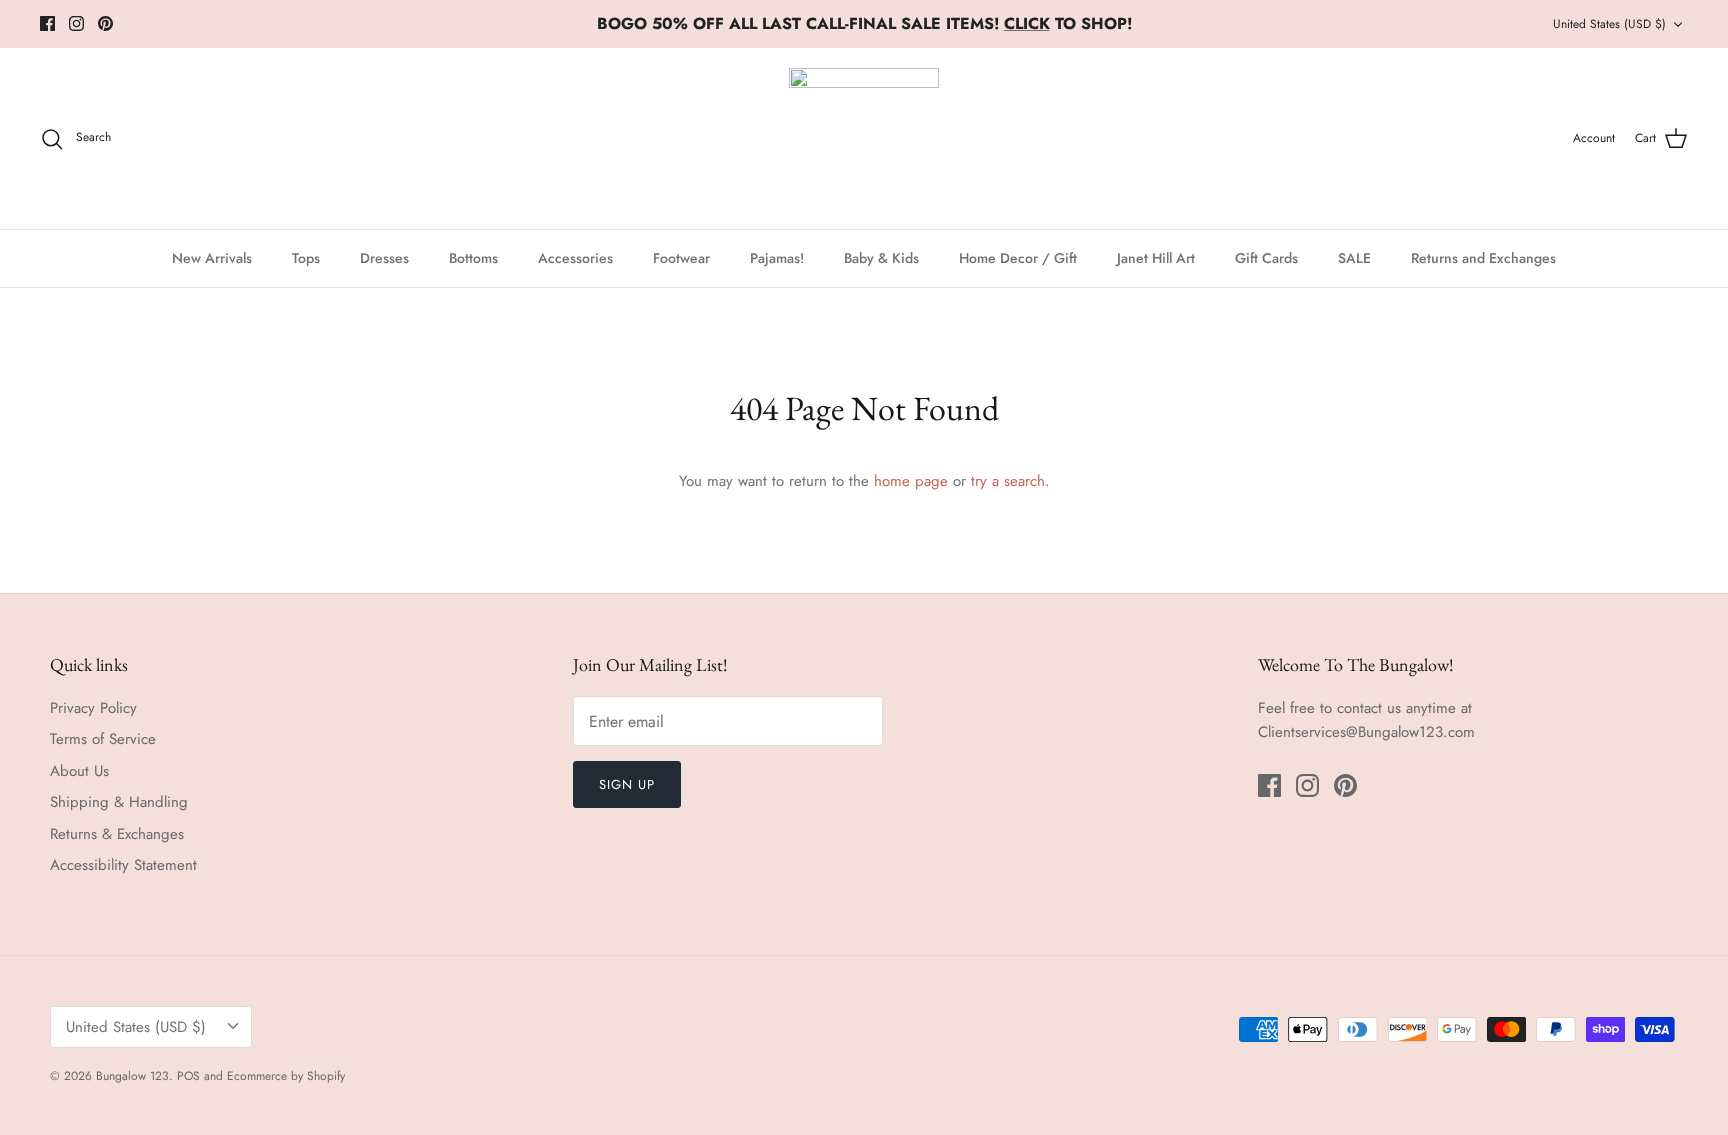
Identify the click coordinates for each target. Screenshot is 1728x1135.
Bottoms (473, 258)
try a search (1008, 481)
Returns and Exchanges (1483, 258)
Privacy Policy (93, 708)
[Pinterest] (105, 23)
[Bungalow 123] (864, 138)
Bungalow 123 (132, 1076)
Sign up (627, 784)
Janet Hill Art (1156, 258)
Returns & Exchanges (117, 834)
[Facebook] (47, 23)
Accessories (575, 258)
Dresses (384, 258)
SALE (1354, 258)
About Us (79, 771)
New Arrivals (212, 258)
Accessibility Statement (123, 865)
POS (188, 1076)
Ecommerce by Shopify (286, 1076)
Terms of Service (103, 739)
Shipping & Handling (119, 802)
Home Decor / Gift (1018, 258)
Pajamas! (777, 258)
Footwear (681, 258)
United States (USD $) (1609, 24)
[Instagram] (76, 23)
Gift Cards (1266, 258)
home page (911, 481)
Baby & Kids (881, 258)
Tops (306, 258)
